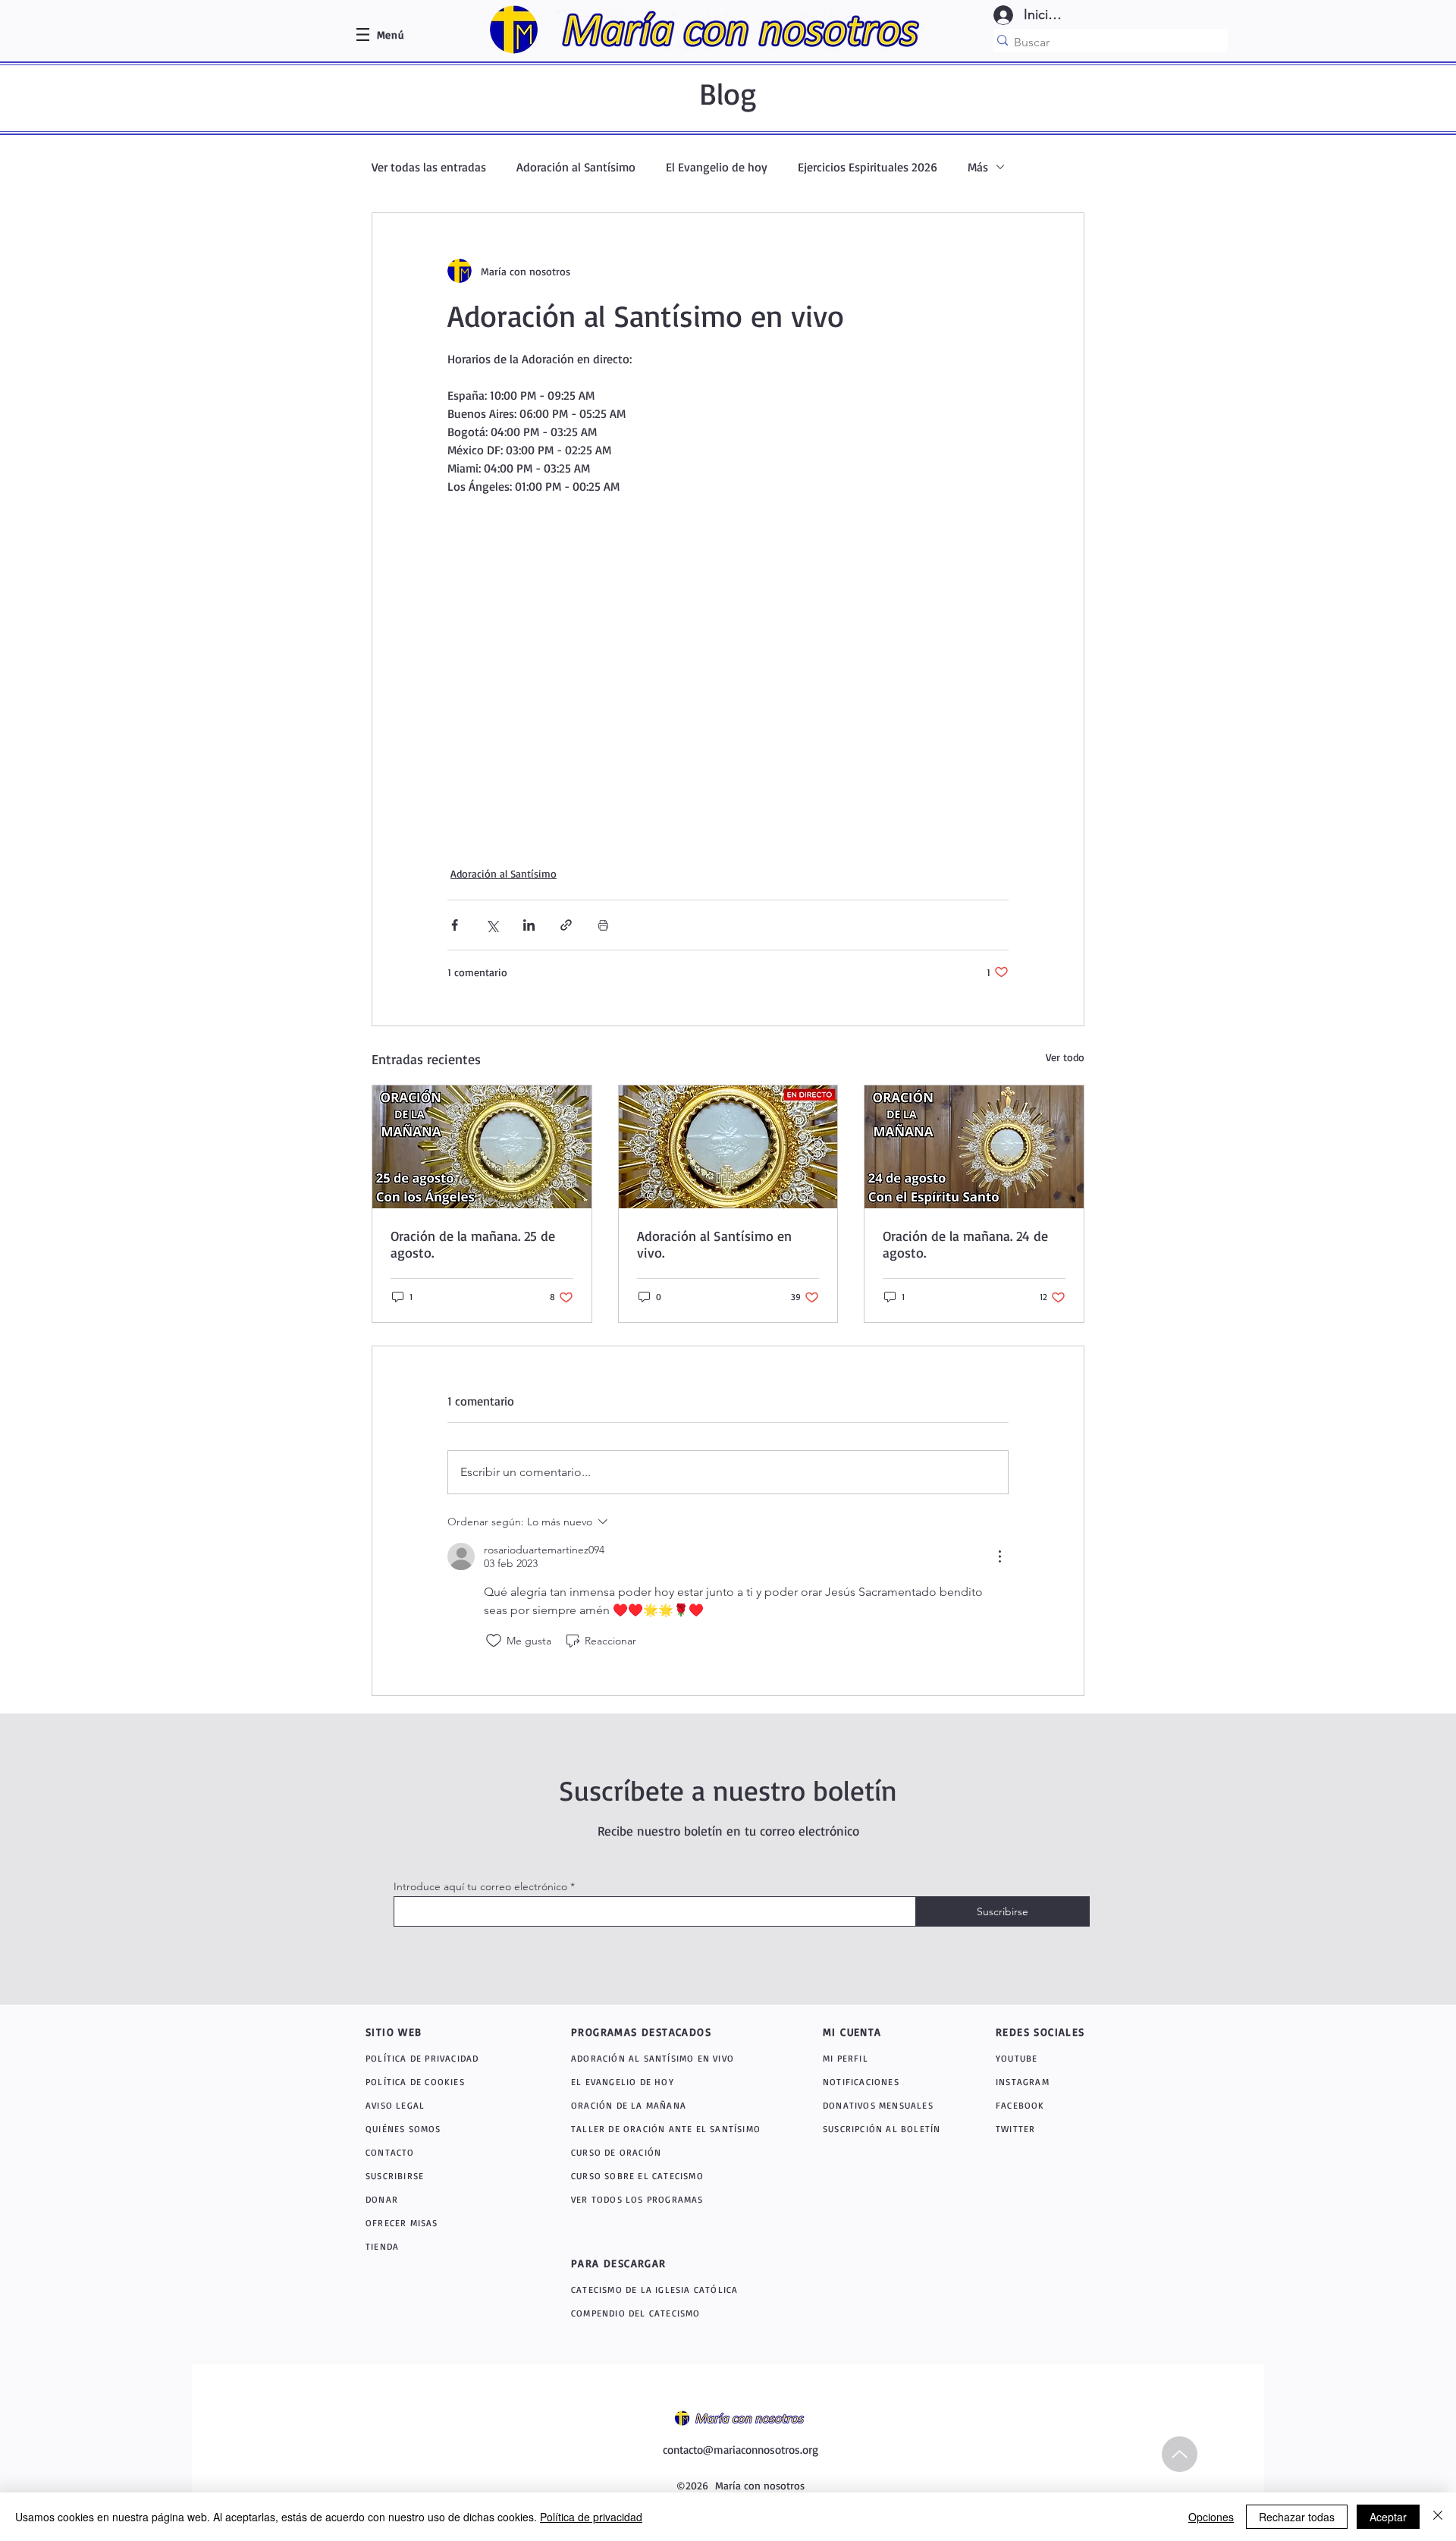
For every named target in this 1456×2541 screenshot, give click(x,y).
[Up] (1180, 2454)
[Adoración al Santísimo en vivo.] (728, 1147)
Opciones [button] (1211, 2517)
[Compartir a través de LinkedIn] (529, 925)
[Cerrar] (1438, 2517)
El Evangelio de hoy (717, 167)
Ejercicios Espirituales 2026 (868, 167)
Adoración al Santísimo (576, 167)
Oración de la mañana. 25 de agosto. (473, 1244)
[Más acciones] (999, 1556)
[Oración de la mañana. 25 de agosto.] (482, 1147)
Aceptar (1388, 2517)
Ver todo (1065, 1057)
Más (978, 167)
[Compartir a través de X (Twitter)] (492, 925)
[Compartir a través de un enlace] (566, 925)
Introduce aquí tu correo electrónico (480, 1886)
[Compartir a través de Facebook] (455, 925)
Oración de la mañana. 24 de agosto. (965, 1244)
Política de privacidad (591, 2517)
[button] (391, 35)
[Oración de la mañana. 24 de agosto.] (974, 1147)
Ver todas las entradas (429, 167)
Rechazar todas (1297, 2517)
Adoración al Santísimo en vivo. (714, 1244)
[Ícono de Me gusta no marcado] (494, 1641)
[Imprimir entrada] (603, 925)
